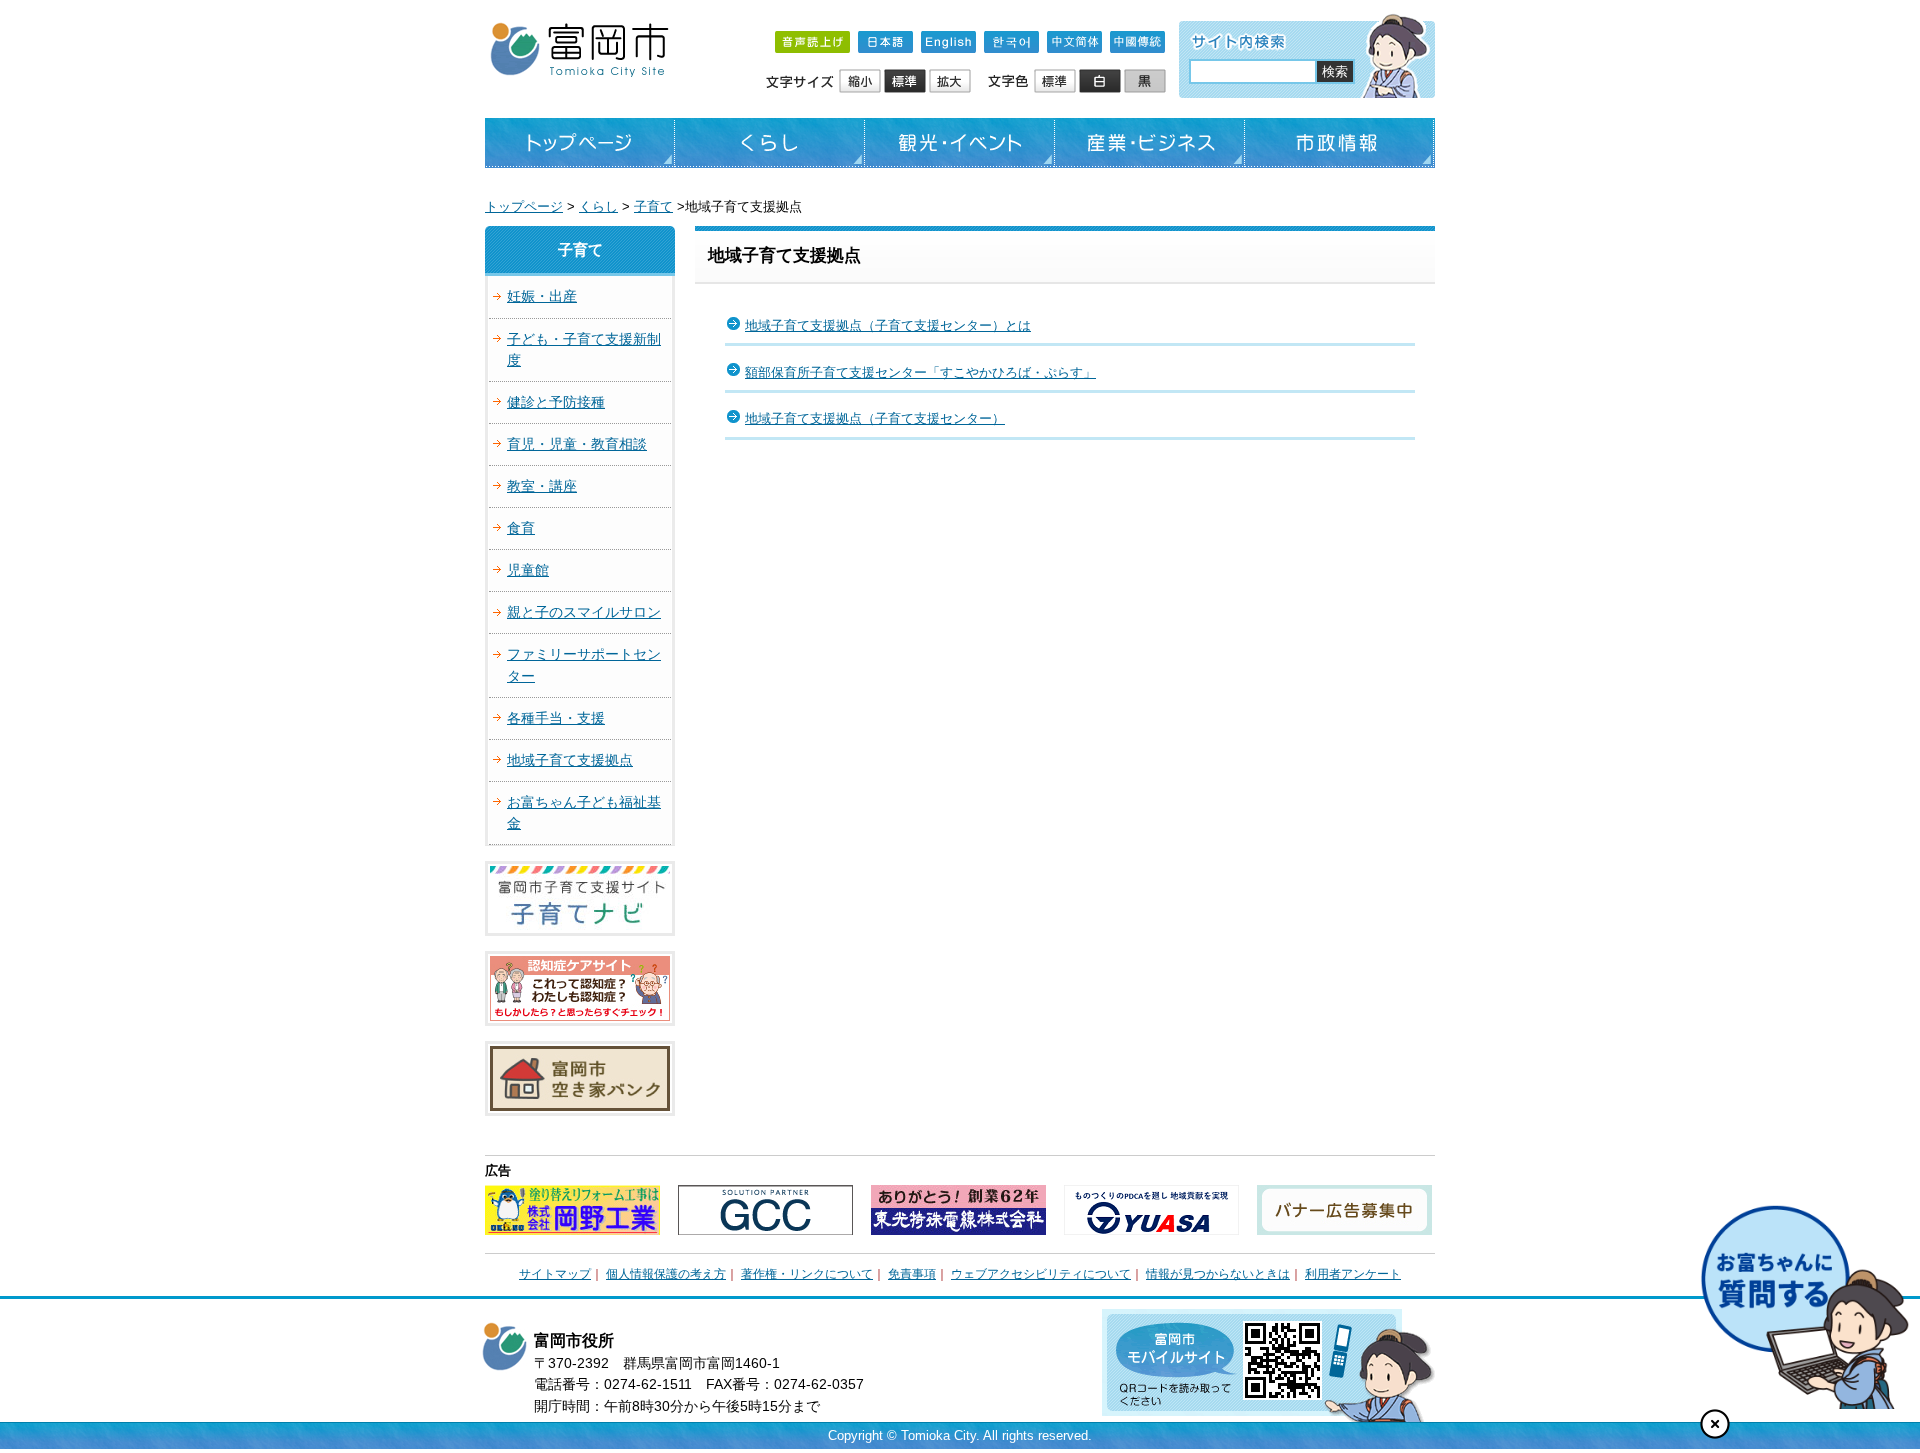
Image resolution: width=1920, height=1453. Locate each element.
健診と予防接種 (556, 402)
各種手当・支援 (556, 718)
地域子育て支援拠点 (570, 760)
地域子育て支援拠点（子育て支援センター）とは (888, 325)
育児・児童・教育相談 (577, 444)
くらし (770, 143)
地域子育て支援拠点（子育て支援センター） (875, 418)
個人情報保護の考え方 (666, 1274)
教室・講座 (542, 486)
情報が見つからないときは (1218, 1274)
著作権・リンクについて (807, 1274)
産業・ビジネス (1150, 143)
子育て (653, 206)
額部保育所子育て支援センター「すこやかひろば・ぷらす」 (920, 372)
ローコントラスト (1146, 82)
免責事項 (912, 1274)
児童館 (528, 570)
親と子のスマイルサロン (584, 612)
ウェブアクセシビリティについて (1041, 1274)
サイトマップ (555, 1274)
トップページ (580, 143)
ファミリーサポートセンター (584, 664)
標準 (906, 82)
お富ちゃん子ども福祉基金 (584, 812)
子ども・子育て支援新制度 (584, 349)
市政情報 (1340, 143)
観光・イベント (960, 143)
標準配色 (1056, 82)
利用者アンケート (1353, 1274)
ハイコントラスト (1101, 82)
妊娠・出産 (542, 296)
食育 (521, 528)
